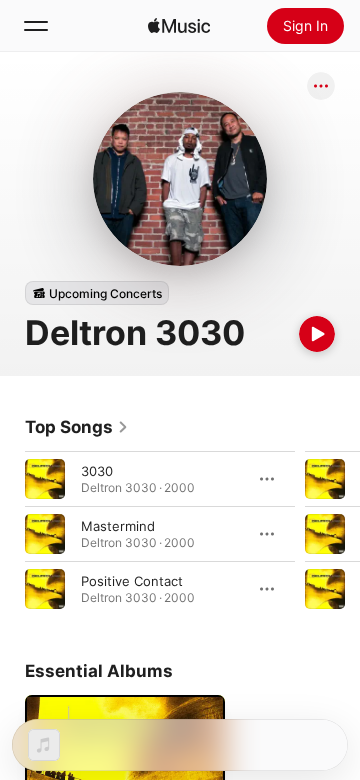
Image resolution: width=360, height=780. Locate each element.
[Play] (317, 334)
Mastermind (118, 526)
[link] (77, 427)
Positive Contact (132, 581)
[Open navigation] (36, 26)
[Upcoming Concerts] (97, 293)
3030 (97, 471)
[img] (179, 26)
